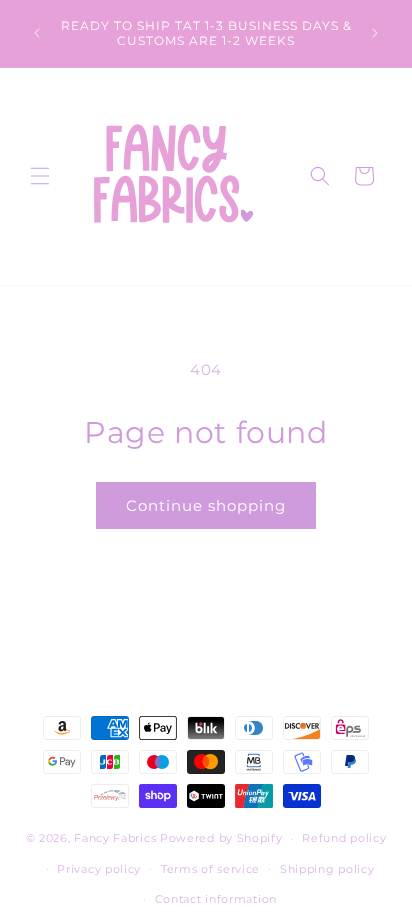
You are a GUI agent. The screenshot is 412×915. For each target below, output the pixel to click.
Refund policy (344, 838)
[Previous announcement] (37, 33)
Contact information (216, 899)
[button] (40, 176)
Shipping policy (327, 869)
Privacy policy (99, 869)
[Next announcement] (375, 33)
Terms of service (210, 869)
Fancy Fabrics (115, 838)
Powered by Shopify (221, 838)
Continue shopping (206, 505)
